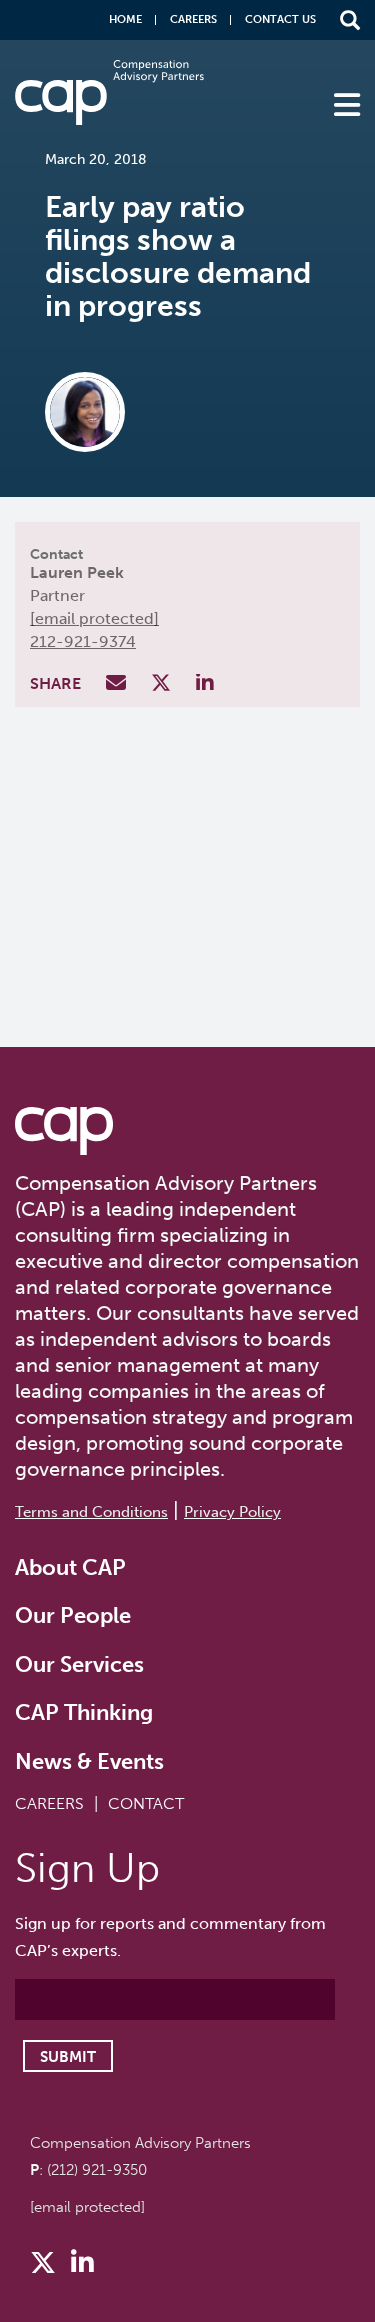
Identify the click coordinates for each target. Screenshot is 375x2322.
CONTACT (146, 1803)
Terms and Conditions (91, 1512)
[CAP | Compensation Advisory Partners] (109, 92)
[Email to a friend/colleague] (118, 684)
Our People (73, 1615)
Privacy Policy (232, 1512)
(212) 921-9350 (97, 2170)
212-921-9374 (83, 641)
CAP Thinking (84, 1712)
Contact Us (280, 19)
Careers (193, 19)
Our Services (79, 1664)
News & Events (89, 1761)
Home (125, 19)
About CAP (70, 1567)
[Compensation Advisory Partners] (64, 1131)
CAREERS (49, 1803)
